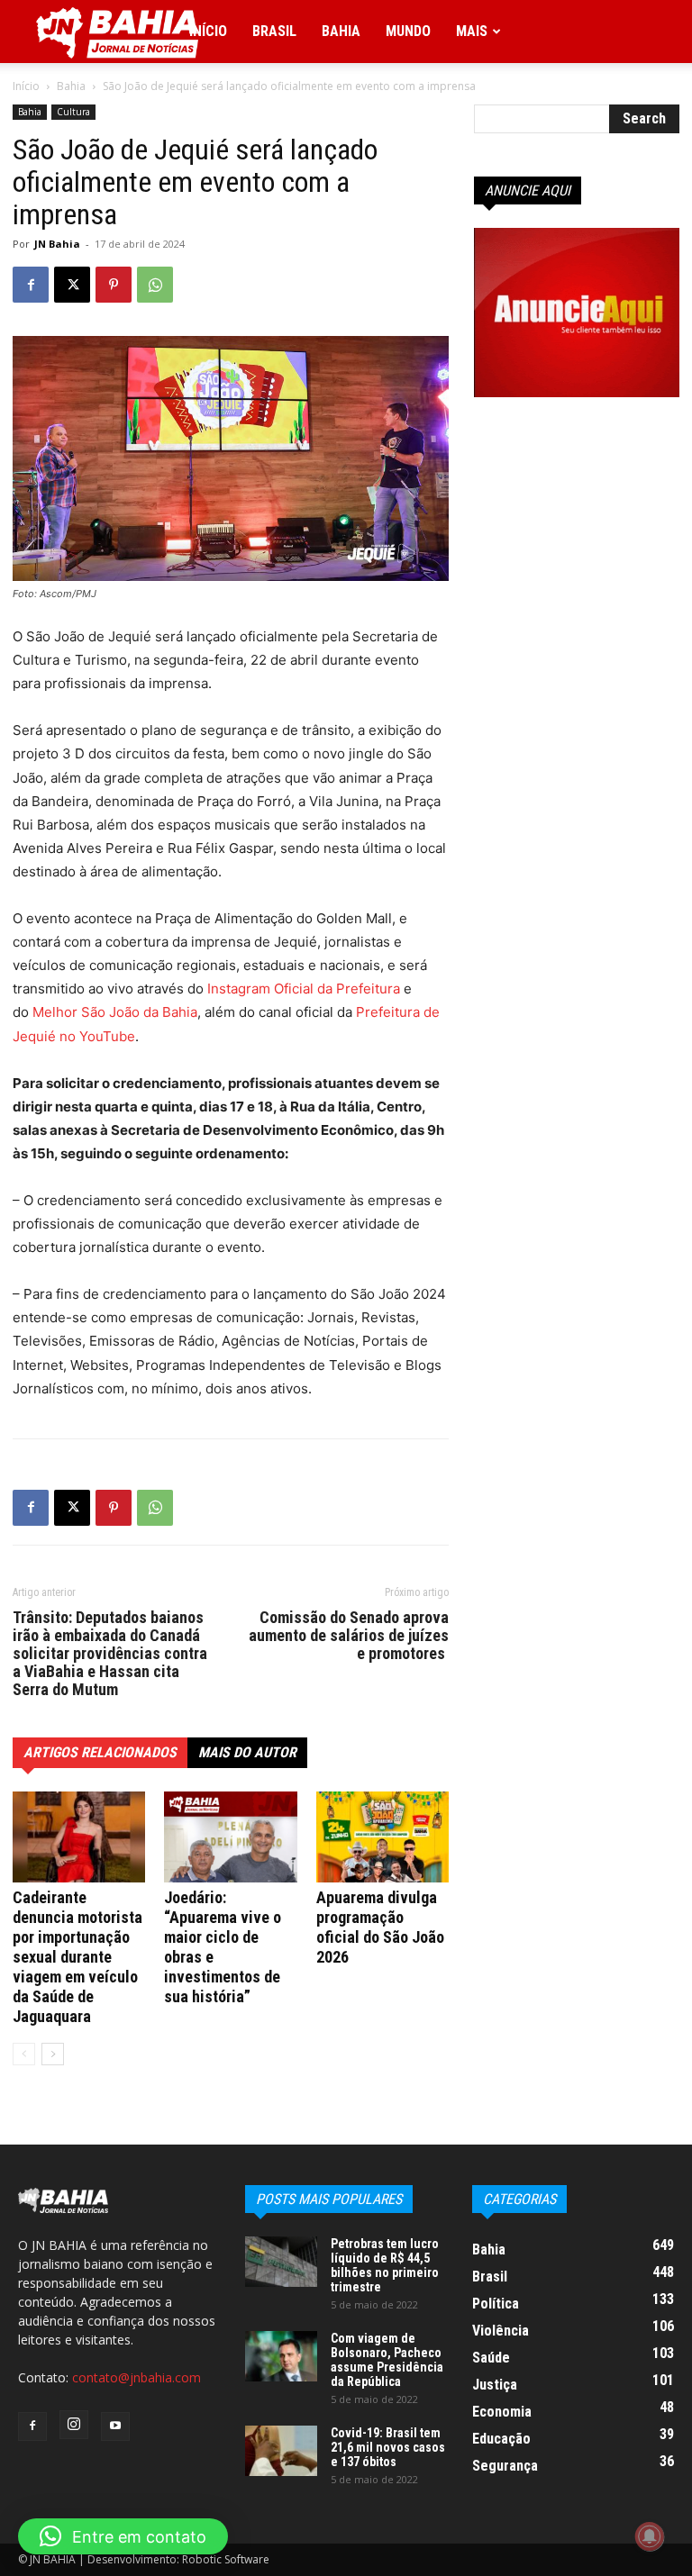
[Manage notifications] (650, 2536)
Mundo (408, 31)
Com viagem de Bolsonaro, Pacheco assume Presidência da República (387, 2360)
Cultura (73, 112)
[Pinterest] (114, 285)
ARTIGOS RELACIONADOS (100, 1752)
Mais (472, 31)
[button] (123, 2536)
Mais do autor (247, 1752)
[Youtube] (115, 2426)
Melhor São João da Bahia (115, 1012)
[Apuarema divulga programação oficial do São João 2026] (382, 1837)
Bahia (341, 31)
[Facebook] (31, 285)
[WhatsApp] (155, 285)
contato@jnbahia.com (137, 2377)
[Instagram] (74, 2425)
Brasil (274, 31)
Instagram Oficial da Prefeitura (304, 989)
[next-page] (53, 2054)
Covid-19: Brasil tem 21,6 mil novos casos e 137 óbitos (388, 2447)
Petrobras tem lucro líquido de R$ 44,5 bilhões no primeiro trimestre (385, 2265)
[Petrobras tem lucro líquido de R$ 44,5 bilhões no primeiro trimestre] (281, 2262)
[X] (72, 285)
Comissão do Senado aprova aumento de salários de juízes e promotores (349, 1636)
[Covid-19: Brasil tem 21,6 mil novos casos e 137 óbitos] (281, 2451)
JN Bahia (57, 244)
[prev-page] (24, 2054)
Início (208, 31)
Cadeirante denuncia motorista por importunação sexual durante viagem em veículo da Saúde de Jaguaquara (77, 1957)
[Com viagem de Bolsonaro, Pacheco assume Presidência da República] (281, 2356)
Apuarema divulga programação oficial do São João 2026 (380, 1927)
